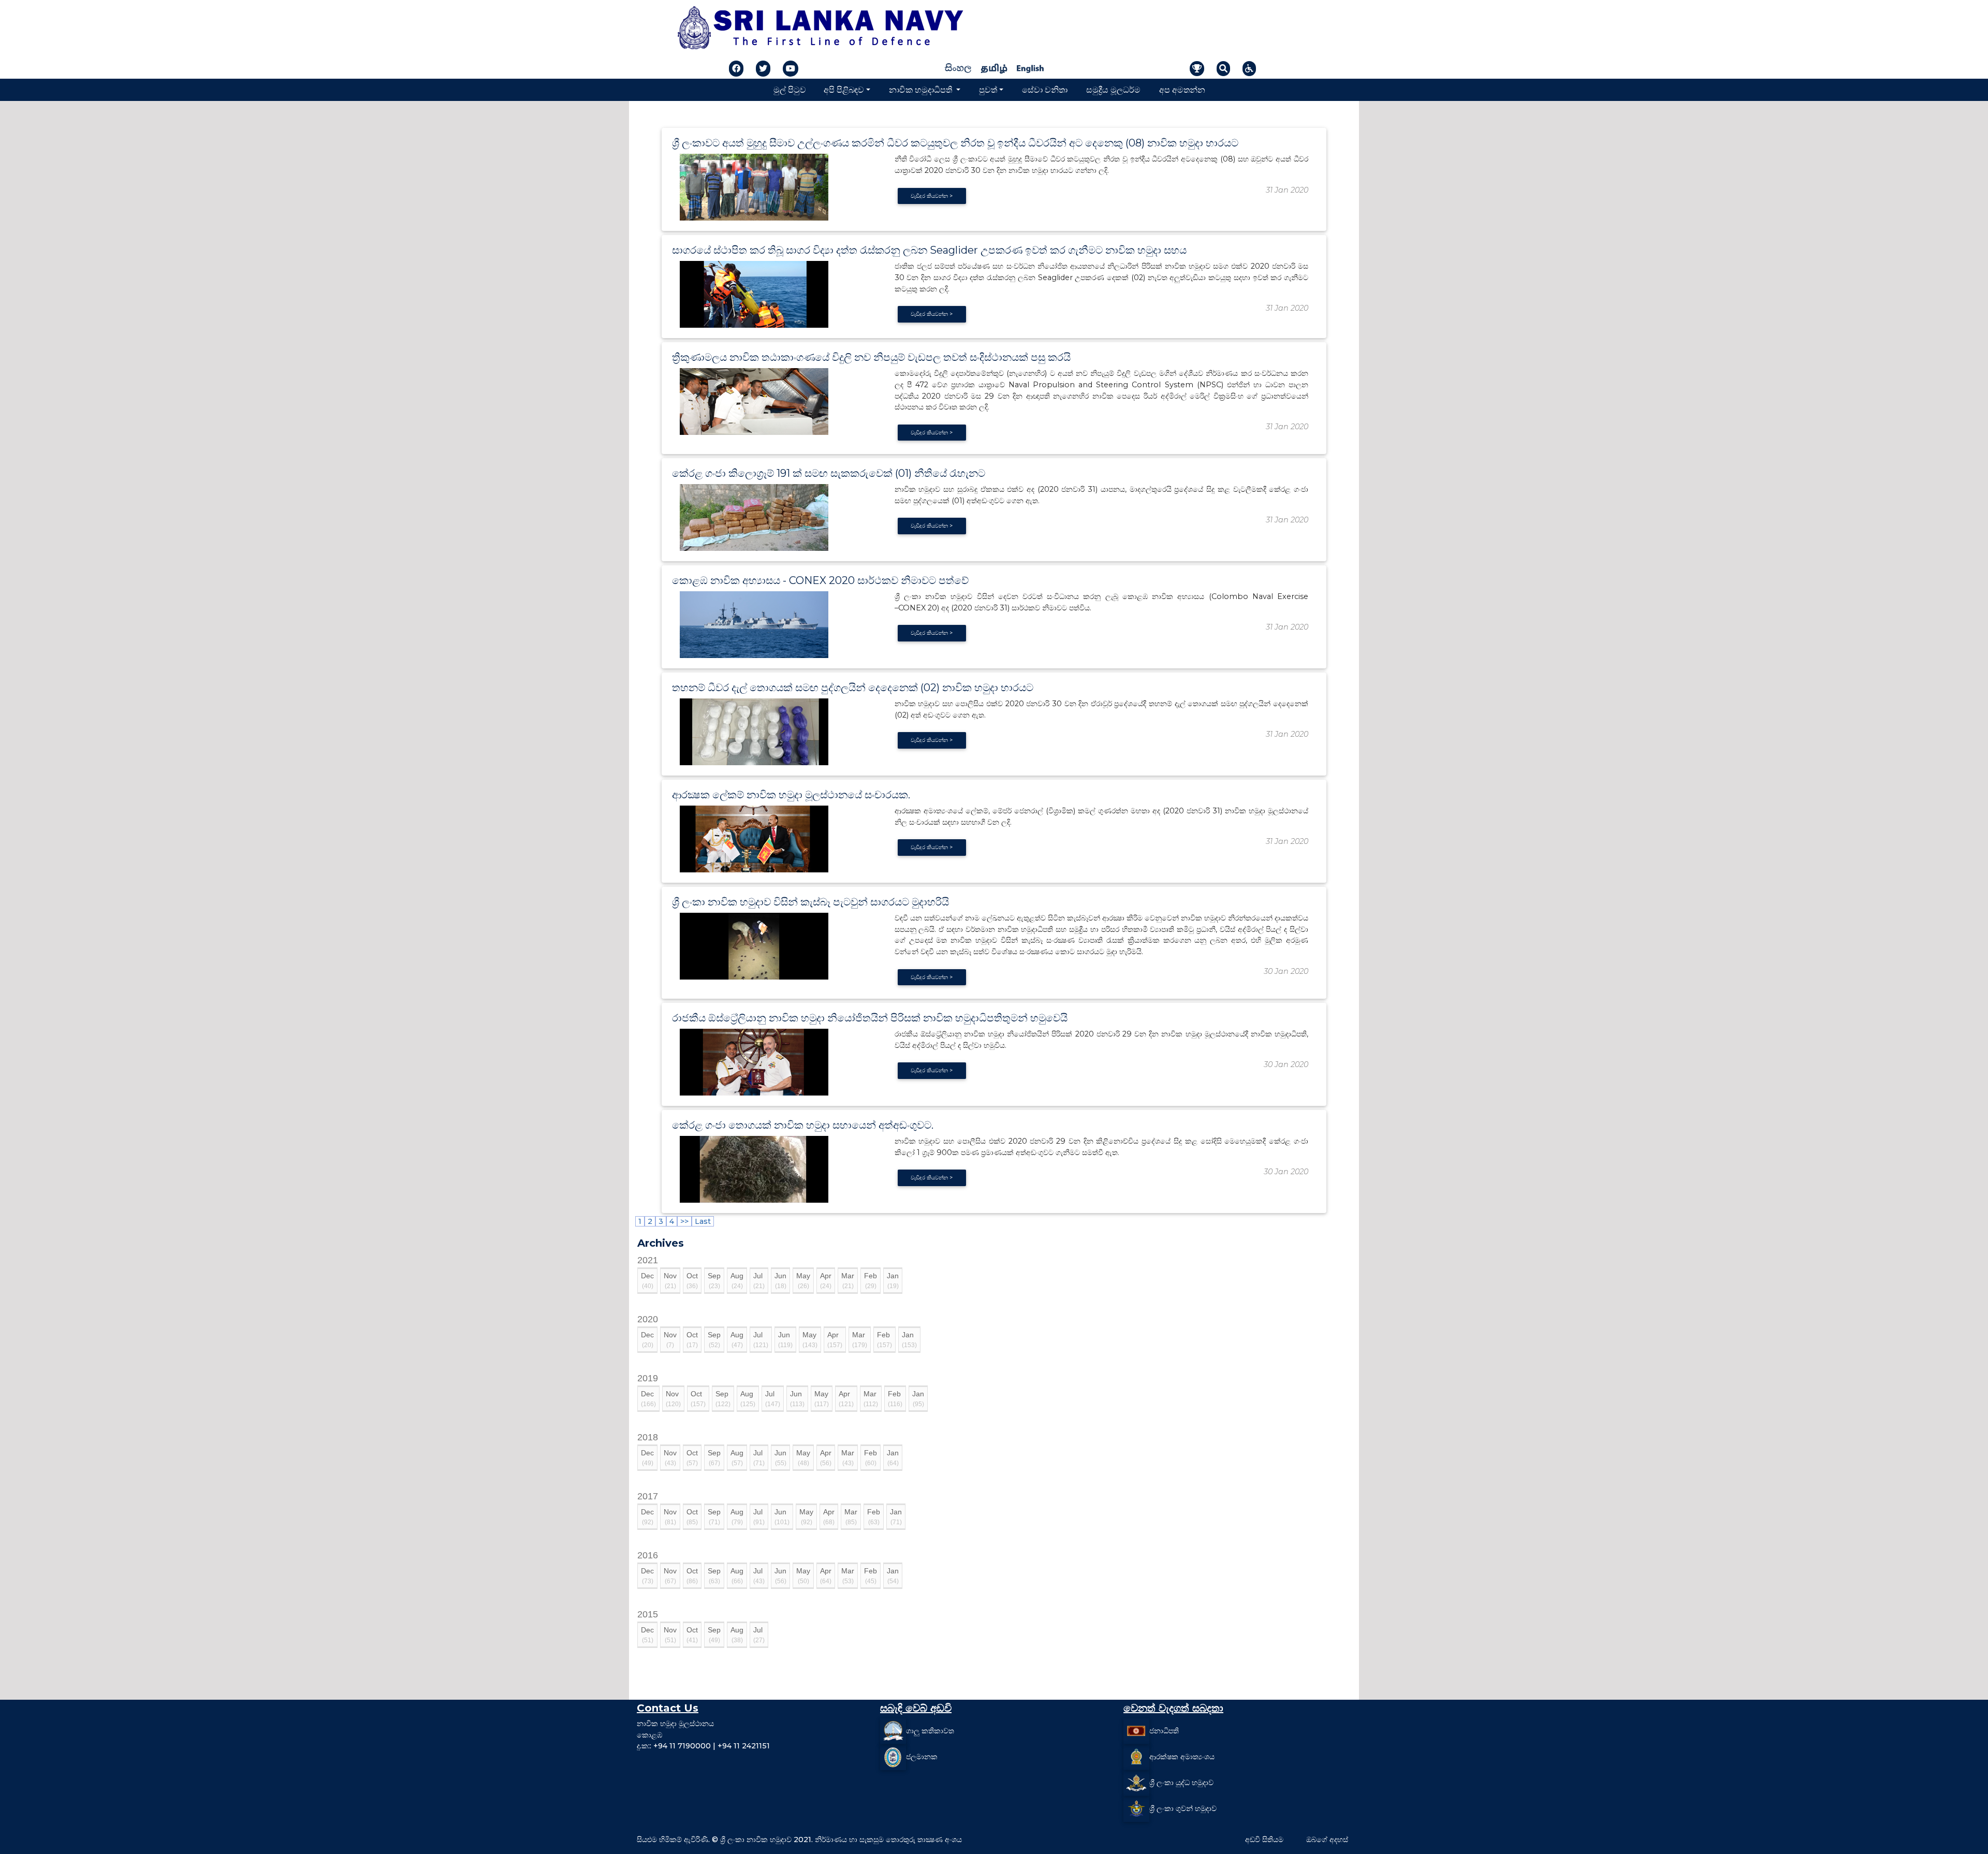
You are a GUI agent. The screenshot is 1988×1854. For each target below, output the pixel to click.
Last (703, 1221)
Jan (893, 1281)
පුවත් (988, 90)
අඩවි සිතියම (1264, 1840)
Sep (714, 1281)
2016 (648, 1555)
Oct (692, 1281)
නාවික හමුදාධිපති (922, 90)
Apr (826, 1281)
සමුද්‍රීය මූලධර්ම (1113, 90)
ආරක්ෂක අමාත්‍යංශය (1182, 1757)
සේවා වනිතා (1045, 90)
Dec (647, 1281)
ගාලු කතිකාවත (930, 1731)
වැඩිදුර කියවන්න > (932, 196)
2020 (648, 1319)
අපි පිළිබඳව (844, 90)
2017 (648, 1496)
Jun (780, 1281)
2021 (648, 1260)
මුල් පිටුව (790, 90)
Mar (848, 1281)
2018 (648, 1437)
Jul (759, 1281)
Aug (737, 1281)
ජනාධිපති (1164, 1731)
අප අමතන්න (1182, 90)
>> (684, 1221)
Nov (670, 1281)
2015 (648, 1614)
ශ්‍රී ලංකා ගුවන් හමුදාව (1183, 1808)
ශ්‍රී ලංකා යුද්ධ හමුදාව (1181, 1783)
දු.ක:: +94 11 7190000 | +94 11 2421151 (703, 1746)
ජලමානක (922, 1757)
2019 (648, 1378)
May (803, 1281)
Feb (871, 1281)
